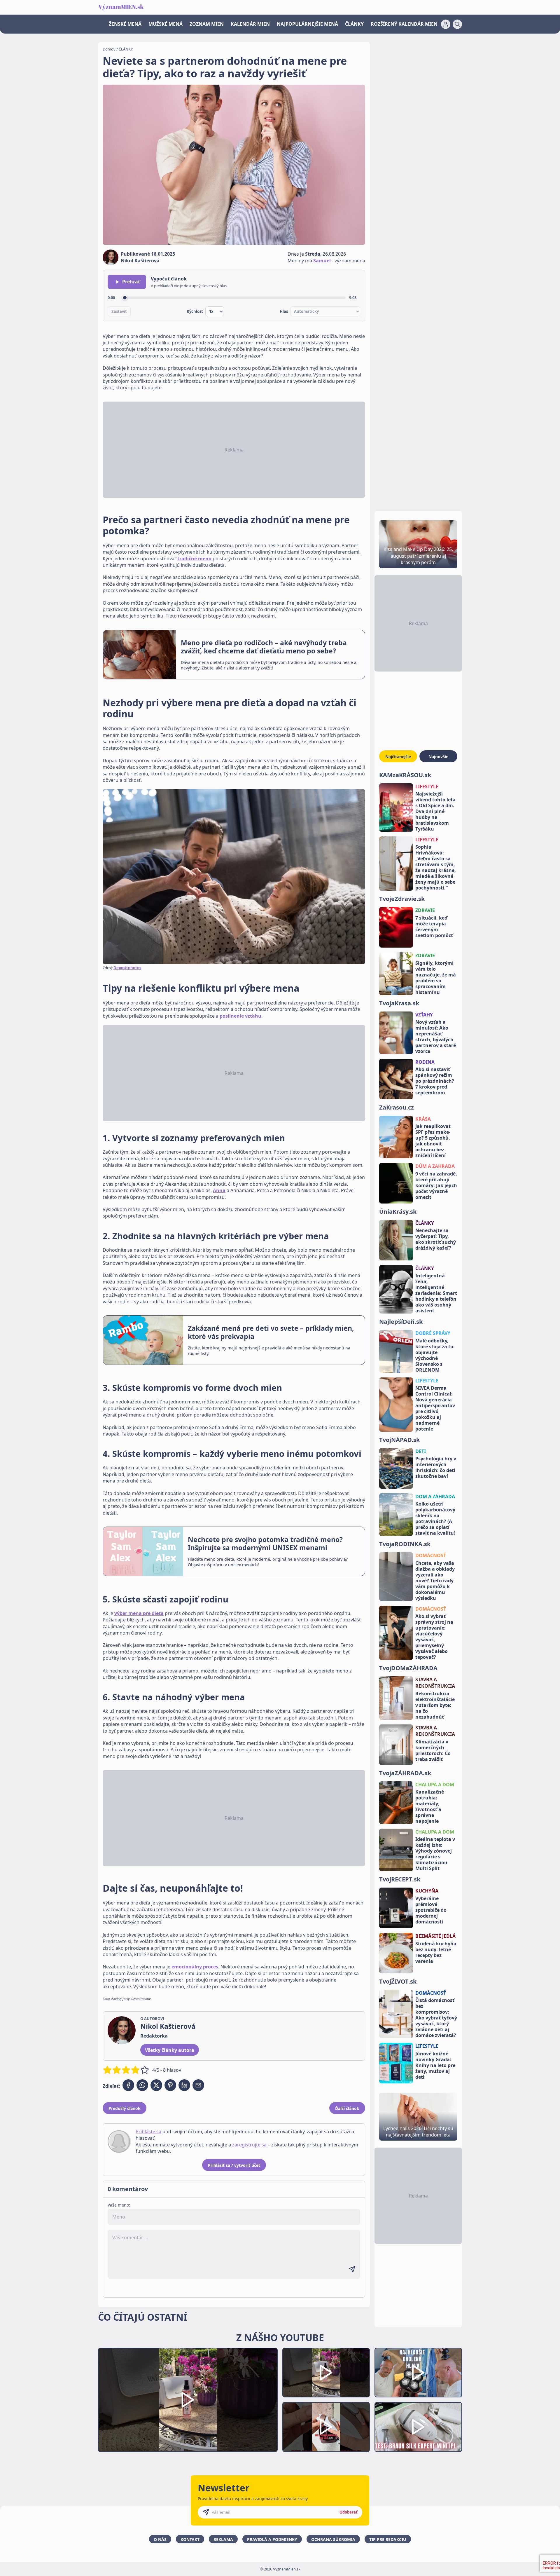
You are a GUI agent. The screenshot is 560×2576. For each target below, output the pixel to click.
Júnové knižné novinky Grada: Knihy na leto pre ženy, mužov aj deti (435, 2065)
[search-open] (457, 24)
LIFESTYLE (427, 786)
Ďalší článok (347, 2108)
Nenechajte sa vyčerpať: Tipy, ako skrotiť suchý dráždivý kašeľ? (436, 1239)
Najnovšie (438, 757)
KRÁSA (423, 1119)
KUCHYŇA (427, 1891)
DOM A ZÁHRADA (435, 1497)
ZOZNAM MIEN (207, 24)
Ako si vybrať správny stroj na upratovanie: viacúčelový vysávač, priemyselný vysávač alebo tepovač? (434, 1637)
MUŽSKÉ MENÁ (166, 24)
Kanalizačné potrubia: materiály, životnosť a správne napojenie (430, 1806)
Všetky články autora (170, 2050)
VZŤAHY (424, 1015)
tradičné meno (194, 559)
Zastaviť (119, 311)
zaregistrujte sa (249, 2145)
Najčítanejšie (398, 757)
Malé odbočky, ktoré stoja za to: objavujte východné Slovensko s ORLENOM (435, 1355)
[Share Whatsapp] (142, 2085)
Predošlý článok (125, 2108)
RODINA (425, 1062)
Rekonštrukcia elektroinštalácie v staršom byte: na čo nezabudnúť (435, 1705)
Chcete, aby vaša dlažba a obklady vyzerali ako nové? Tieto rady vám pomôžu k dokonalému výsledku (435, 1581)
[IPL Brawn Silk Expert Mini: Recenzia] (418, 2427)
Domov (109, 49)
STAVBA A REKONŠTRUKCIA (435, 1683)
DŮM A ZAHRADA (435, 1166)
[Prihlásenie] (446, 24)
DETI (421, 1451)
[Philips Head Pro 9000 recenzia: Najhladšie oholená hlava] (418, 2373)
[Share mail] (198, 2085)
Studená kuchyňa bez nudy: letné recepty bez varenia (436, 1952)
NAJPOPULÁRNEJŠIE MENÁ (307, 24)
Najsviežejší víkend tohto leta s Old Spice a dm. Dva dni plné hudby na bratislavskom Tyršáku (435, 811)
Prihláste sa (148, 2132)
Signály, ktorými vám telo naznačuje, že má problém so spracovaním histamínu (436, 978)
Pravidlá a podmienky (272, 2539)
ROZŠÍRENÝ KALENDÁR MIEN (404, 24)
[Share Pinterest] (170, 2085)
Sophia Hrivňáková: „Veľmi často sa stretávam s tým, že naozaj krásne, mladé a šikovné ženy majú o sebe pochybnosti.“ (436, 867)
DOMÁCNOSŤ (431, 1555)
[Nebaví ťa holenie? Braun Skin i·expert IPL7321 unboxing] (326, 2427)
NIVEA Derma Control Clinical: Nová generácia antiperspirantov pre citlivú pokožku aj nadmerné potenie (435, 1408)
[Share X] (156, 2085)
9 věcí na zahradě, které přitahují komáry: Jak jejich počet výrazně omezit (436, 1185)
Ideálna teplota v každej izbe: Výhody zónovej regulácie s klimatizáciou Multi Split (435, 1854)
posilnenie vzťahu (240, 1016)
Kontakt (190, 2539)
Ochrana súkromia (333, 2539)
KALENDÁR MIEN (250, 24)
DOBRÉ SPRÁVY (433, 1333)
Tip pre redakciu (388, 2539)
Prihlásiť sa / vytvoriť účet (234, 2165)
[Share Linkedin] (184, 2085)
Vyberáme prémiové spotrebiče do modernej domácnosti (431, 1910)
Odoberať (349, 2512)
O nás (160, 2539)
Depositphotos (127, 968)
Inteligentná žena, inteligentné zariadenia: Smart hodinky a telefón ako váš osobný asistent (436, 1293)
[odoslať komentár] (352, 2269)
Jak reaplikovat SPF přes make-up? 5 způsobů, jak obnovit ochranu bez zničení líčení (433, 1141)
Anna (219, 1190)
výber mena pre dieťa (139, 1613)
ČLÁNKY (354, 24)
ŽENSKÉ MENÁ (125, 24)
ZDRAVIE (425, 910)
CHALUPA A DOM (435, 1785)
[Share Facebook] (128, 2085)
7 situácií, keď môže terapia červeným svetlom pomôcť (434, 927)
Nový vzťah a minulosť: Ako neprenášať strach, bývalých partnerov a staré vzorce (436, 1037)
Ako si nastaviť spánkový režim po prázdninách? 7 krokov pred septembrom (435, 1081)
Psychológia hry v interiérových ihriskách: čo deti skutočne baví (436, 1467)
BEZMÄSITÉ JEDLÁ (435, 1936)
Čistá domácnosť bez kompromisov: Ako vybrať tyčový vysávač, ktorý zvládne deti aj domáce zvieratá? (436, 2018)
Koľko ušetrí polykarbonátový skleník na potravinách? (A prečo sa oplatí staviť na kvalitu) (435, 1518)
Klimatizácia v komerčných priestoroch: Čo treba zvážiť (433, 1750)
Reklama (223, 2539)
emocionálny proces (195, 1967)
